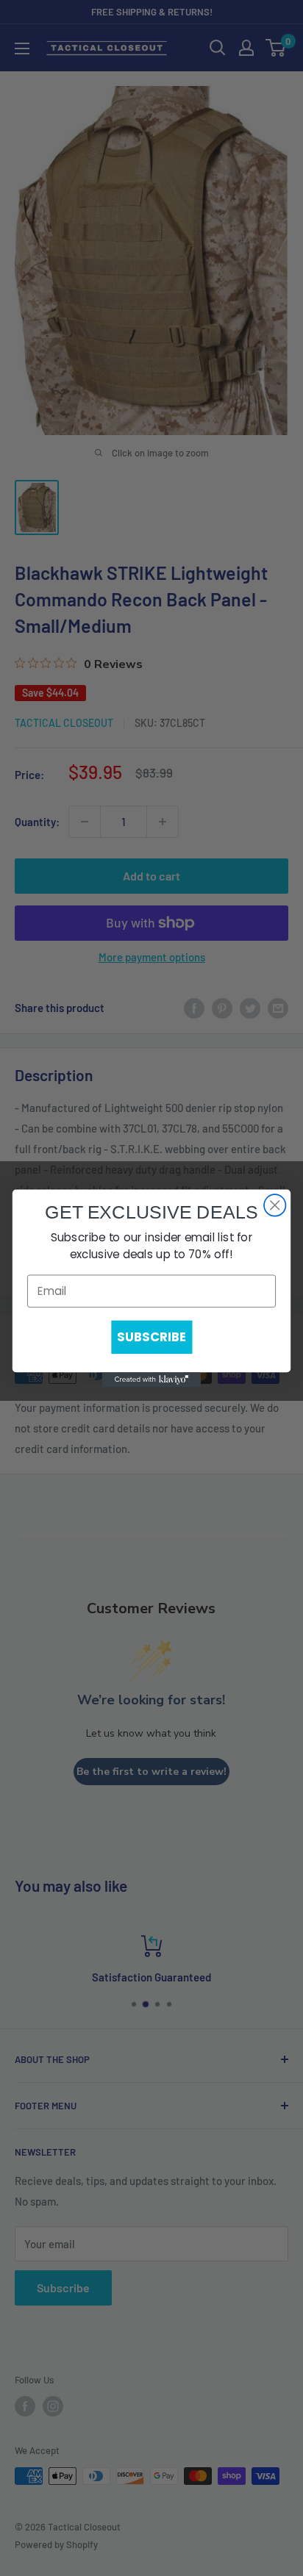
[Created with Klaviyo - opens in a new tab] (152, 1380)
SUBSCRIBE (151, 1337)
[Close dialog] (275, 1205)
